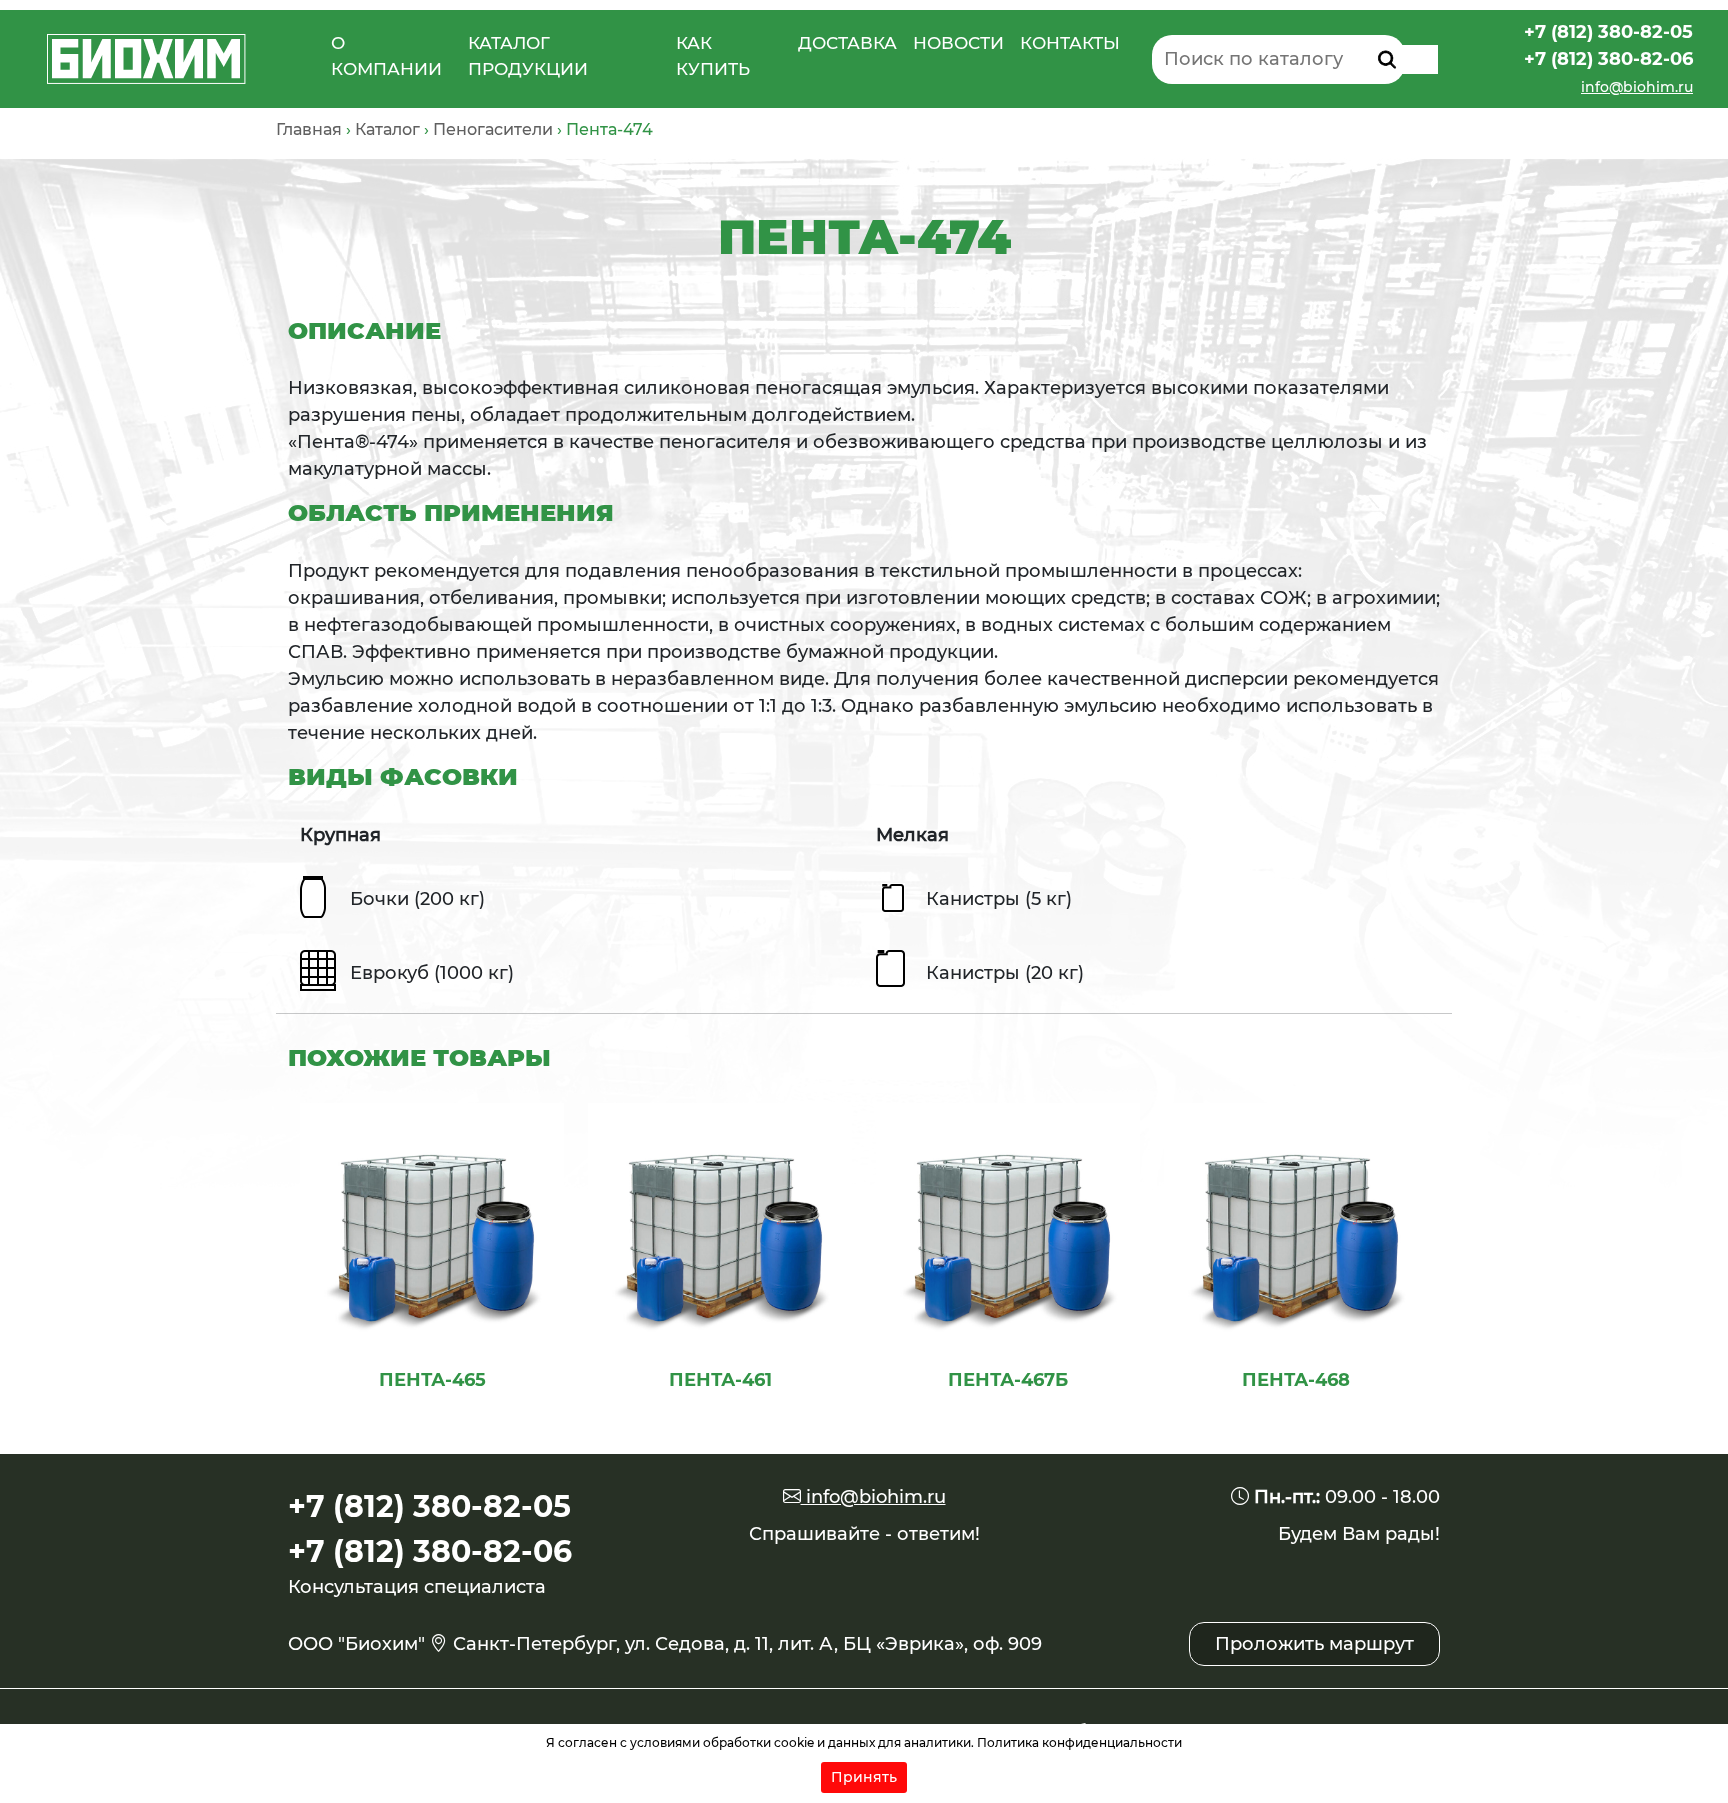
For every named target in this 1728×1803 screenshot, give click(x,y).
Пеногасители (493, 129)
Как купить (713, 56)
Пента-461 (720, 1380)
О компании (386, 56)
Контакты (1070, 43)
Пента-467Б (1008, 1380)
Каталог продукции (528, 56)
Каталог (387, 129)
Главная (309, 129)
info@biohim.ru (1637, 87)
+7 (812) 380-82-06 (1608, 59)
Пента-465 (432, 1380)
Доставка (847, 43)
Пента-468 (1296, 1380)
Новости (958, 43)
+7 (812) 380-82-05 (1608, 32)
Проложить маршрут (1314, 1644)
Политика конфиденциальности (1079, 1742)
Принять (864, 1777)
